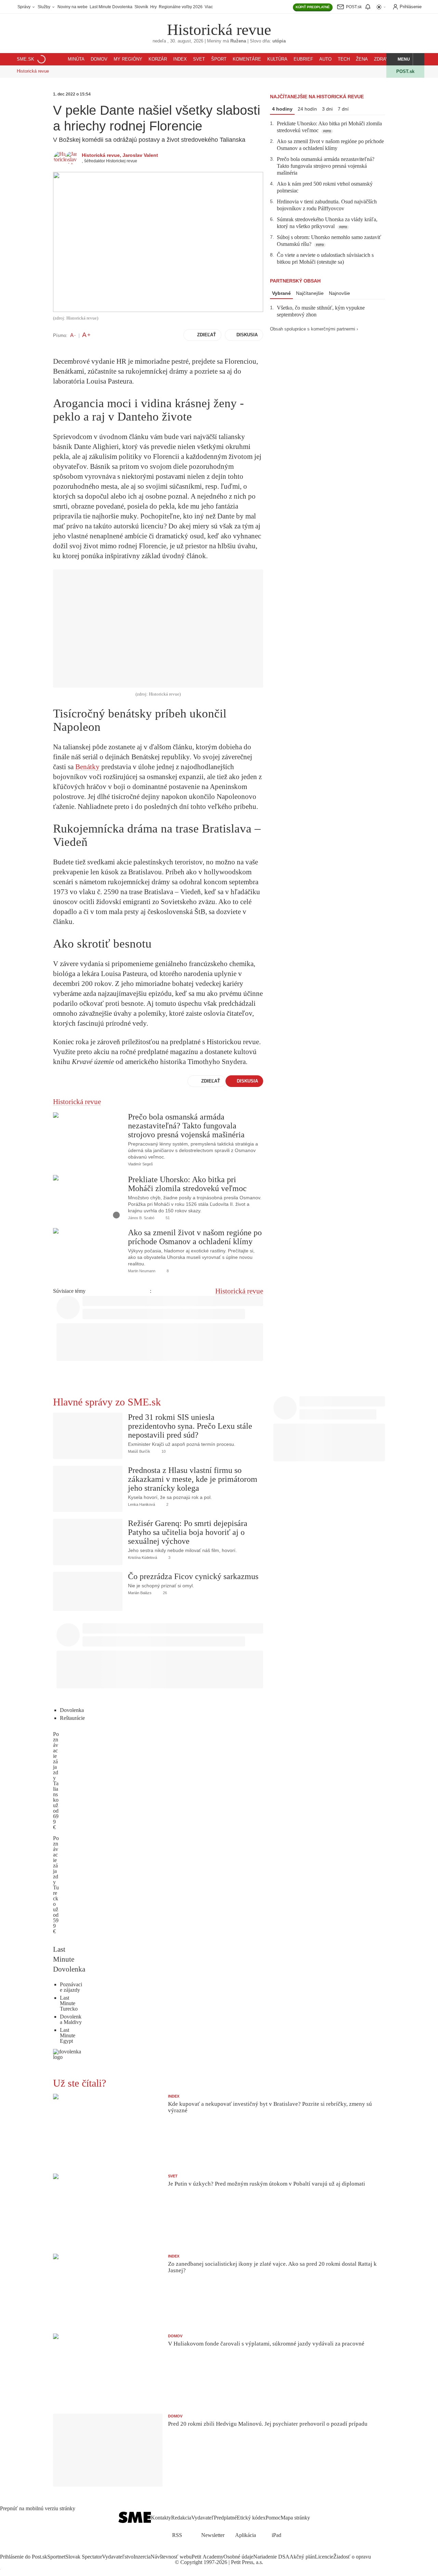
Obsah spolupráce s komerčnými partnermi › (314, 329)
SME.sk (25, 59)
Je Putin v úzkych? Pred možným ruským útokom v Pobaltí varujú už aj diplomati (267, 2184)
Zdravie (384, 59)
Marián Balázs (140, 1593)
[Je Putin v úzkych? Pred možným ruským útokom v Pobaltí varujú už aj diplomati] (108, 2210)
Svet (199, 59)
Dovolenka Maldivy (71, 2019)
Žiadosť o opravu (352, 2557)
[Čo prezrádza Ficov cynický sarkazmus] (88, 1591)
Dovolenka (72, 1710)
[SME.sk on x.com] (211, 2550)
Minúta (76, 59)
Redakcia (181, 2518)
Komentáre (247, 59)
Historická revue (219, 30)
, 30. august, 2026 (178, 41)
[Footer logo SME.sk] (135, 2518)
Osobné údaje (238, 2557)
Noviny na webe (73, 7)
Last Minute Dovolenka (111, 7)
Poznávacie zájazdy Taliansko (56, 1767)
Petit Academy (208, 2557)
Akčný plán (302, 2557)
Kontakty (161, 2518)
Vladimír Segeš (140, 1164)
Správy (24, 7)
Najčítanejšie (310, 293)
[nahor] (315, 2518)
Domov (99, 59)
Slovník (141, 7)
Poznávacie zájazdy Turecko (56, 1871)
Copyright (191, 2562)
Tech (344, 59)
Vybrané (281, 293)
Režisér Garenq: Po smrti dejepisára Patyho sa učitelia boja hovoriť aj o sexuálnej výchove (188, 1532)
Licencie (324, 2557)
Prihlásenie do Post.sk (24, 2557)
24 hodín (307, 109)
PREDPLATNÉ (313, 7)
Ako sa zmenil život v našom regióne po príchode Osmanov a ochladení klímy (195, 1237)
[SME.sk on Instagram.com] (219, 2550)
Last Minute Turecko (69, 2003)
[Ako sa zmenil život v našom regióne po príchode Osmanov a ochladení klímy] (88, 1251)
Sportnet (56, 2557)
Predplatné (225, 2518)
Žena (362, 59)
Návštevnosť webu (171, 2557)
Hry (153, 7)
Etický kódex (251, 2518)
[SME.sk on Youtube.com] (227, 2550)
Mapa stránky (295, 2518)
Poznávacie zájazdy (71, 1987)
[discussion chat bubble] (160, 1164)
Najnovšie (339, 293)
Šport (219, 59)
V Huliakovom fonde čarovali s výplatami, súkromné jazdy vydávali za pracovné (266, 2344)
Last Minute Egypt (68, 2035)
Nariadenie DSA (271, 2557)
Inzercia (142, 2557)
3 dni (327, 109)
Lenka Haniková (141, 1504)
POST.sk (405, 71)
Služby (44, 7)
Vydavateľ (203, 2518)
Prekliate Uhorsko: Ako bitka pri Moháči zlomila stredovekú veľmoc (187, 1184)
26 (164, 1593)
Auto (325, 59)
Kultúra (277, 59)
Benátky (87, 767)
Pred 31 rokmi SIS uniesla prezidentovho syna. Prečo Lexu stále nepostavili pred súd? (190, 1426)
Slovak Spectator (84, 2557)
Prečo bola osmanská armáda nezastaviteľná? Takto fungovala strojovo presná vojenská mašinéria (186, 1126)
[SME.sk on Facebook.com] (203, 2550)
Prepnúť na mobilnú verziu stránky (38, 2509)
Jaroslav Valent (140, 155)
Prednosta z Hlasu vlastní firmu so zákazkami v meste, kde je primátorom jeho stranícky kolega (193, 1479)
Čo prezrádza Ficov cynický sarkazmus (193, 1576)
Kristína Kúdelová (143, 1558)
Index (180, 59)
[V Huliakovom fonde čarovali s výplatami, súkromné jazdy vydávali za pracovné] (108, 2370)
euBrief (303, 59)
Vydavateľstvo (118, 2557)
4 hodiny (282, 109)
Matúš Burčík (139, 1451)
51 (167, 1218)
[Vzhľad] (381, 7)
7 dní (343, 109)
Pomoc (273, 2518)
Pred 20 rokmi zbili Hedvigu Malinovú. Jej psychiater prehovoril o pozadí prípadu (268, 2424)
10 (163, 1451)
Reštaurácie (72, 1718)
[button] (400, 59)
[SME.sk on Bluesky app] (235, 2550)
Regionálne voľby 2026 (181, 7)
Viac (209, 7)
